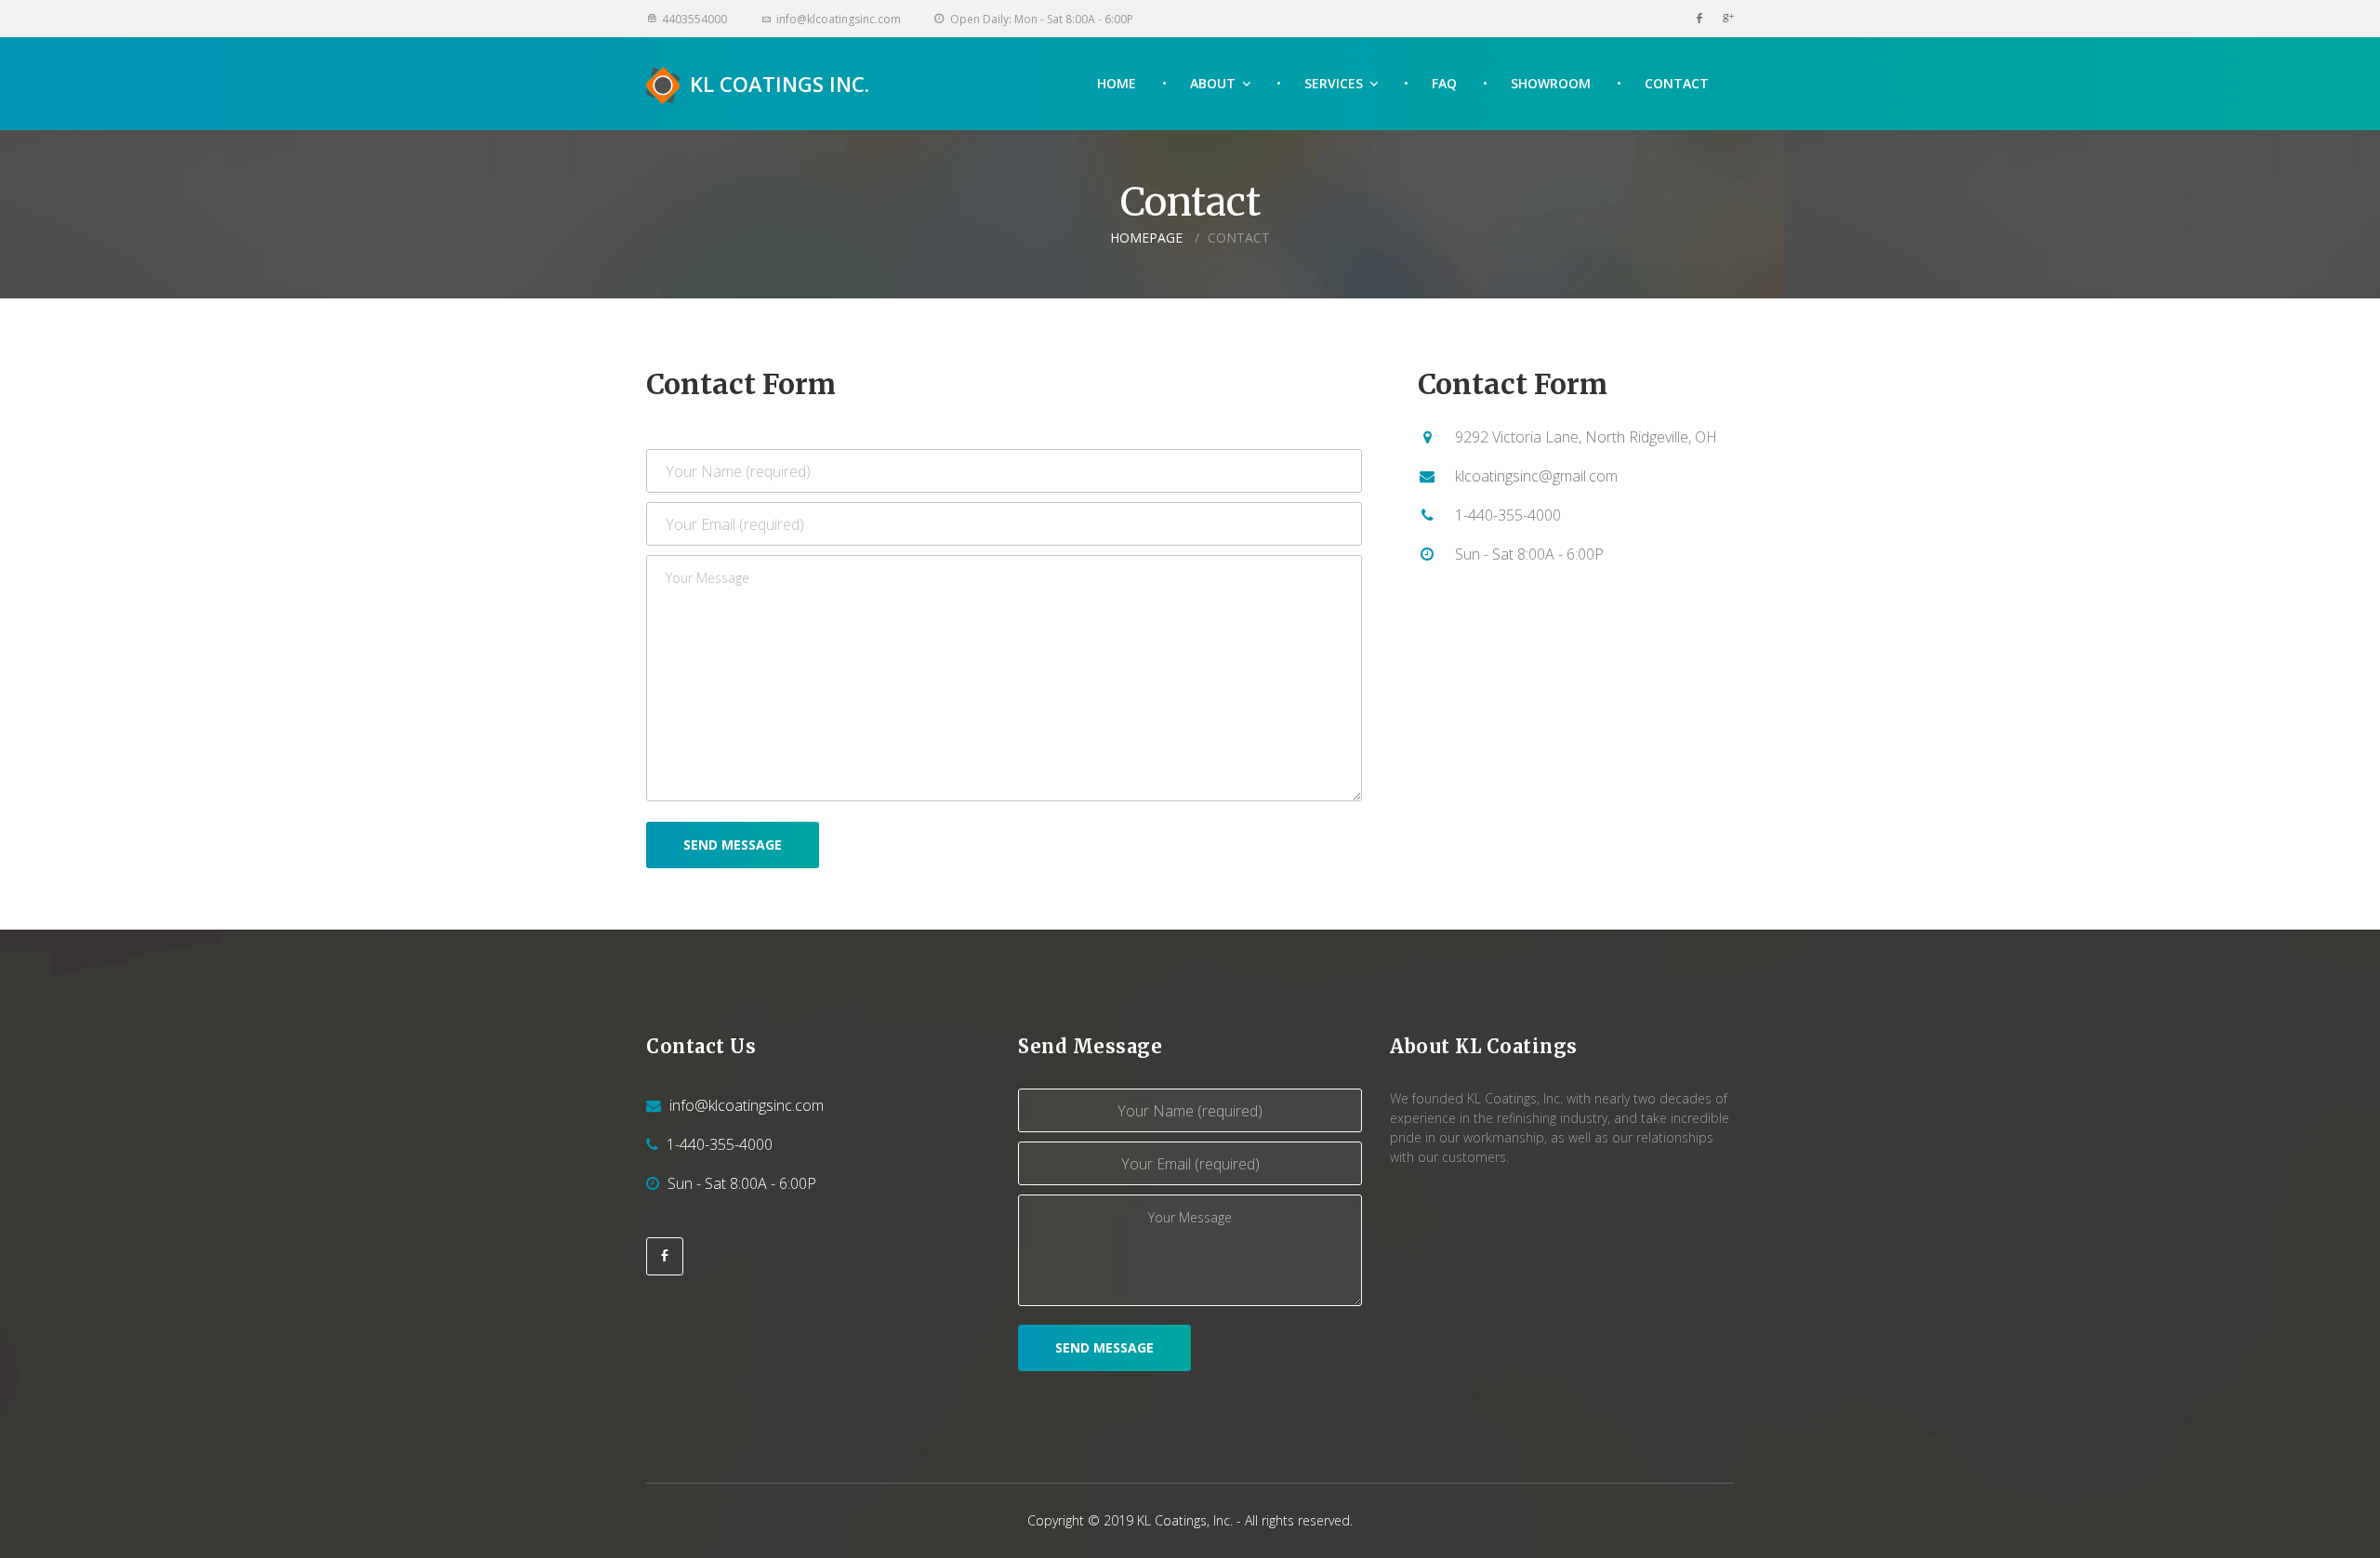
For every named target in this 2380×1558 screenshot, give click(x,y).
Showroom (1551, 83)
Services (1334, 83)
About (1213, 83)
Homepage (1146, 238)
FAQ (1444, 83)
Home (1117, 83)
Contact (1677, 83)
